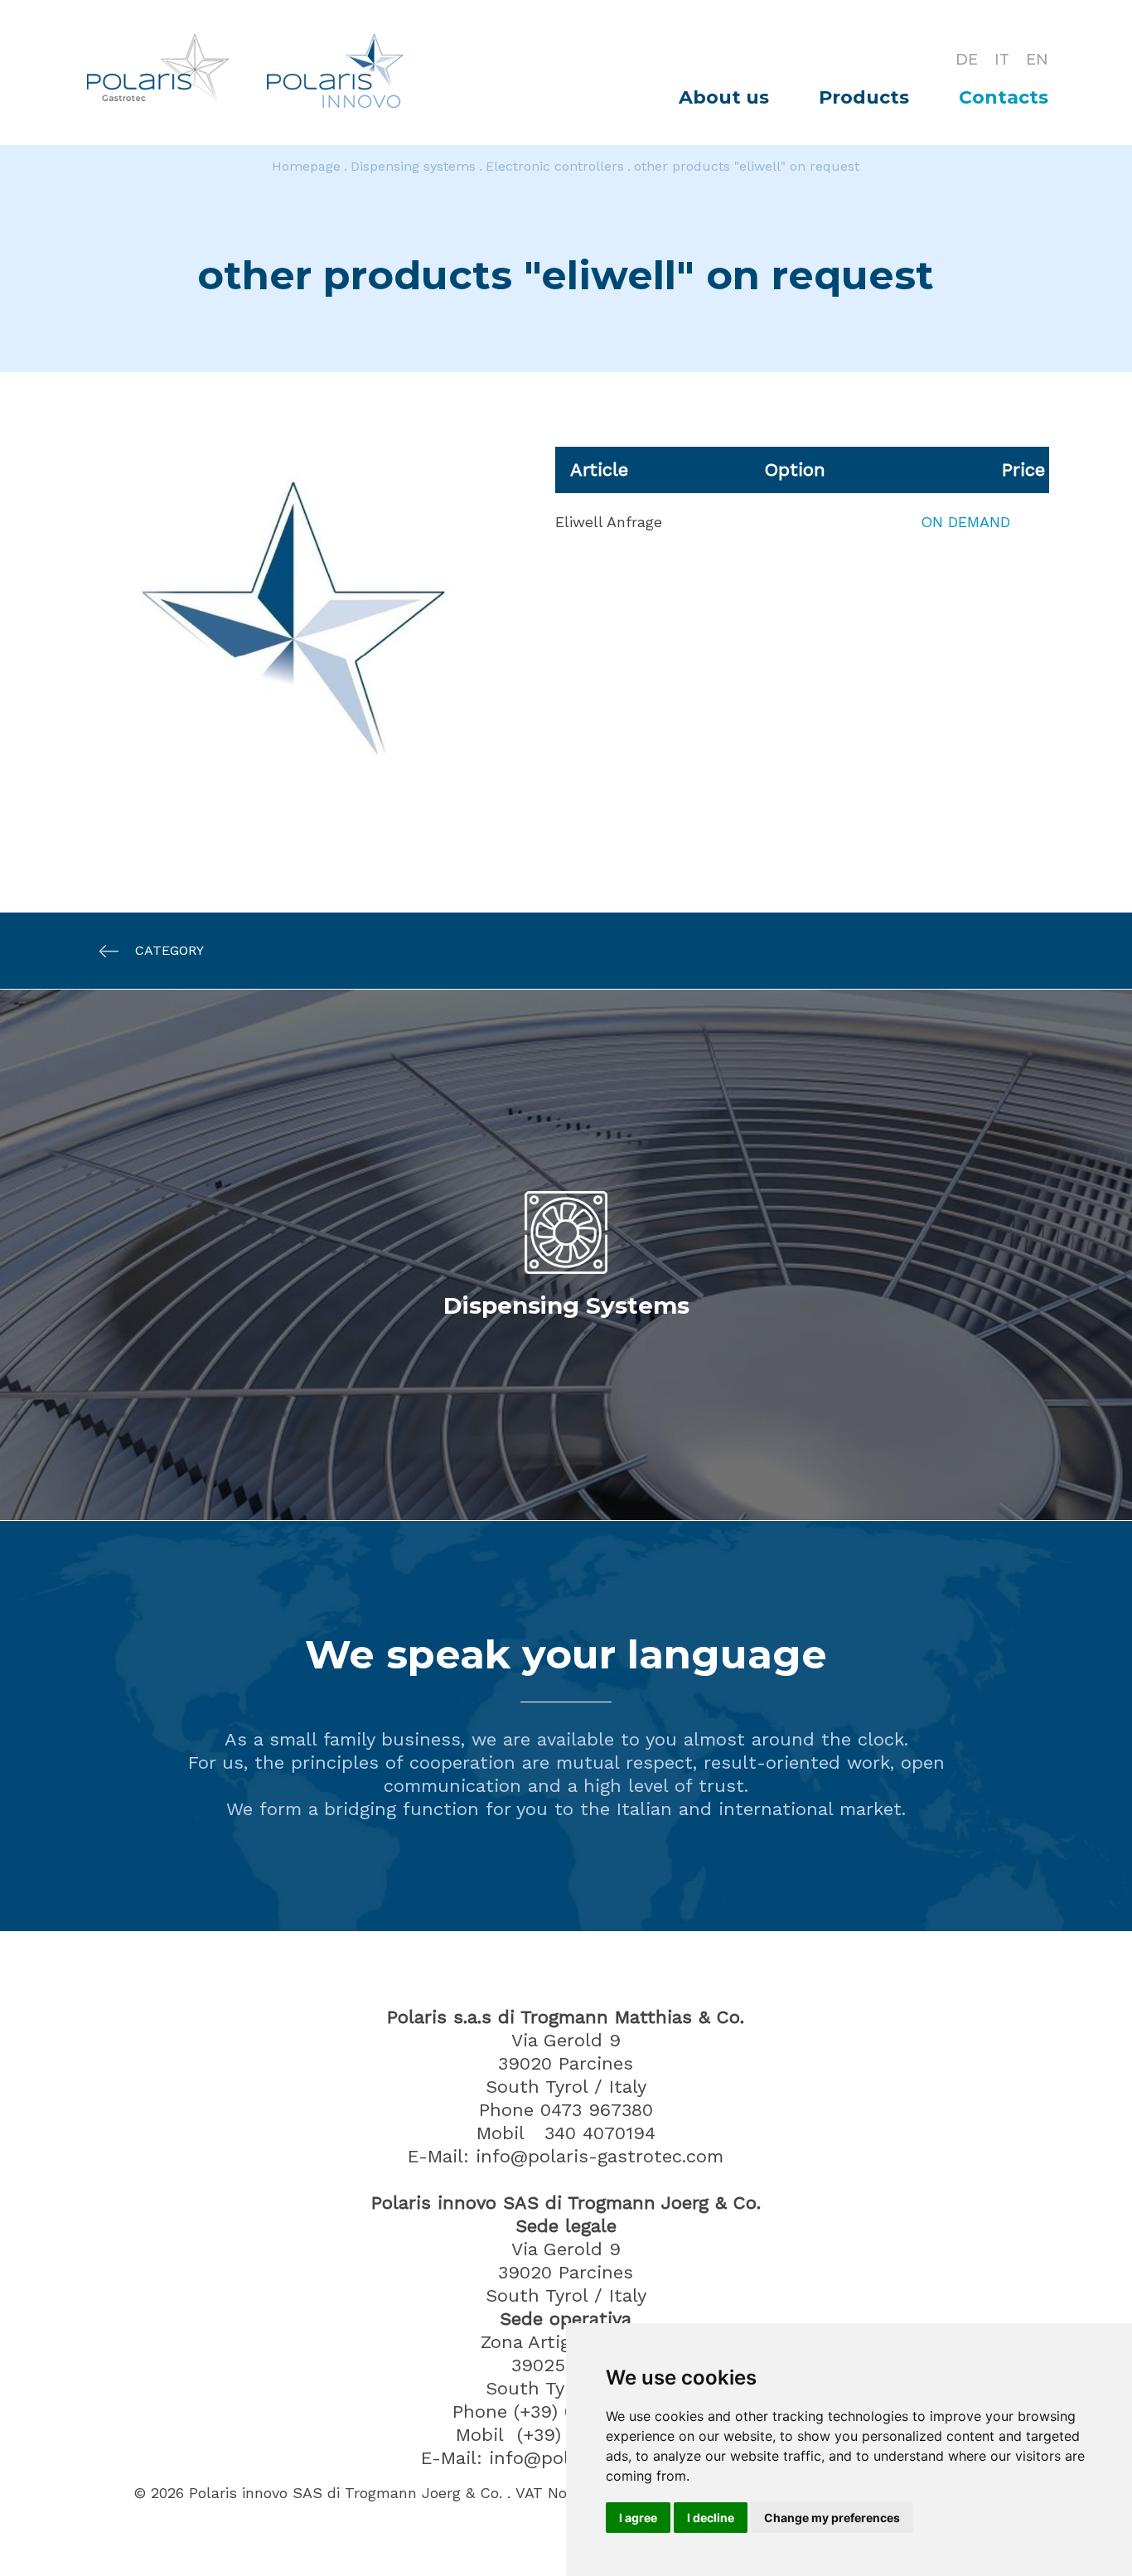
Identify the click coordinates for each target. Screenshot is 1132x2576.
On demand (965, 522)
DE (967, 60)
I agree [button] (638, 2518)
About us (724, 97)
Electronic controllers (555, 166)
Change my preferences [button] (832, 2518)
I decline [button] (711, 2518)
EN (1037, 60)
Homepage (306, 166)
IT (1002, 60)
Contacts (1004, 97)
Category (169, 950)
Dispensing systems (413, 166)
